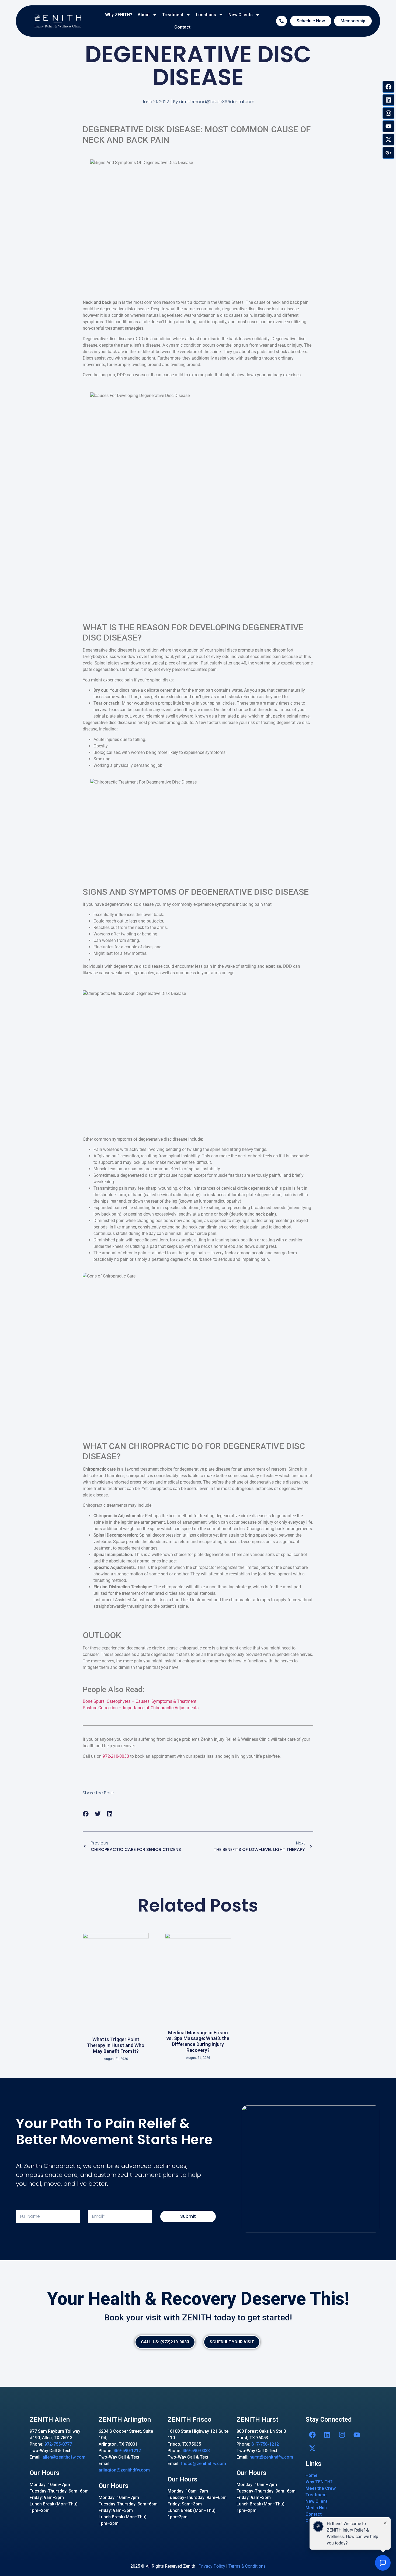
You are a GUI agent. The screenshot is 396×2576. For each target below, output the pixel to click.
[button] (86, 1814)
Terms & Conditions (247, 2566)
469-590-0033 (196, 2451)
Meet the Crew (321, 2488)
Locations (206, 15)
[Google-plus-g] (388, 153)
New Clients (241, 15)
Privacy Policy (212, 2566)
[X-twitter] (388, 140)
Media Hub (316, 2508)
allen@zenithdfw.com (64, 2457)
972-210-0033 (116, 1756)
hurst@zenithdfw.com (271, 2457)
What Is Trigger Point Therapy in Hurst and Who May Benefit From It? (116, 2045)
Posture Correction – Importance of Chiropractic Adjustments (141, 1708)
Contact (182, 27)
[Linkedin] (388, 100)
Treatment (173, 15)
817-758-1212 (265, 2444)
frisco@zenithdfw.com (203, 2464)
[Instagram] (388, 113)
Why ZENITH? (119, 15)
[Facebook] (388, 87)
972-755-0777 (58, 2444)
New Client (316, 2501)
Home (312, 2475)
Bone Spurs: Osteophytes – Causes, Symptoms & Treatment (140, 1701)
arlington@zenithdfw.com (124, 2470)
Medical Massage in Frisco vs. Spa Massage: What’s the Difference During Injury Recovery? (198, 2041)
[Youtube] (388, 126)
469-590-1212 (127, 2451)
